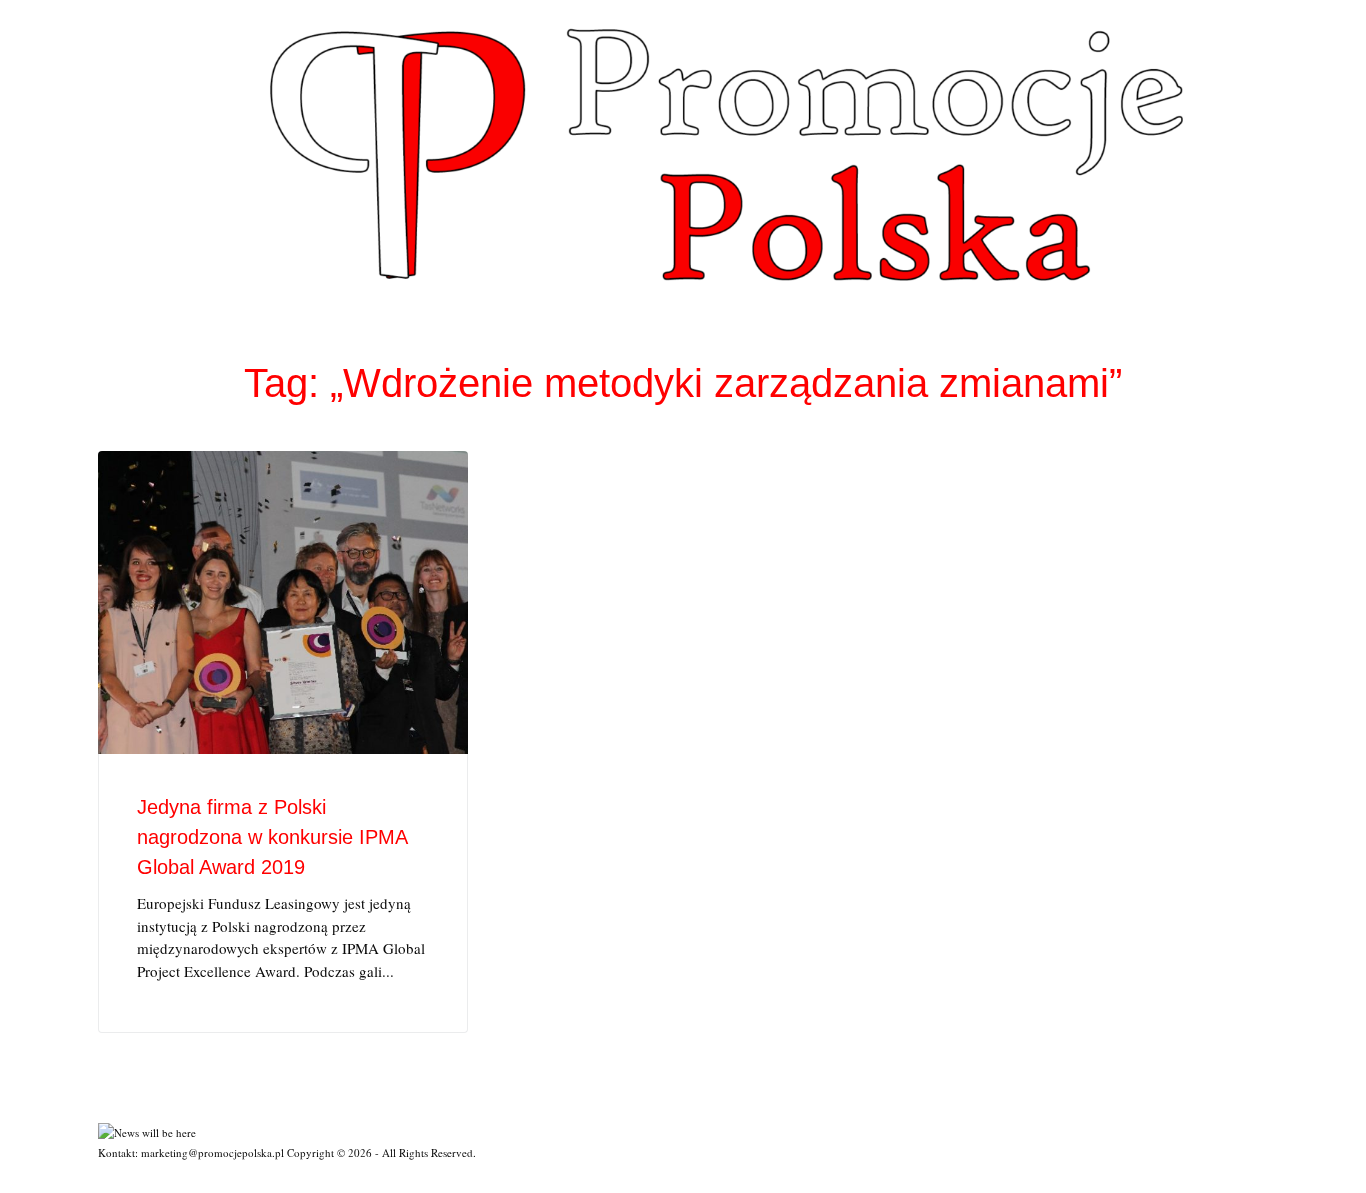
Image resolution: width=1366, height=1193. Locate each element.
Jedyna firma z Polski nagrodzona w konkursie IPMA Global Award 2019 (272, 837)
